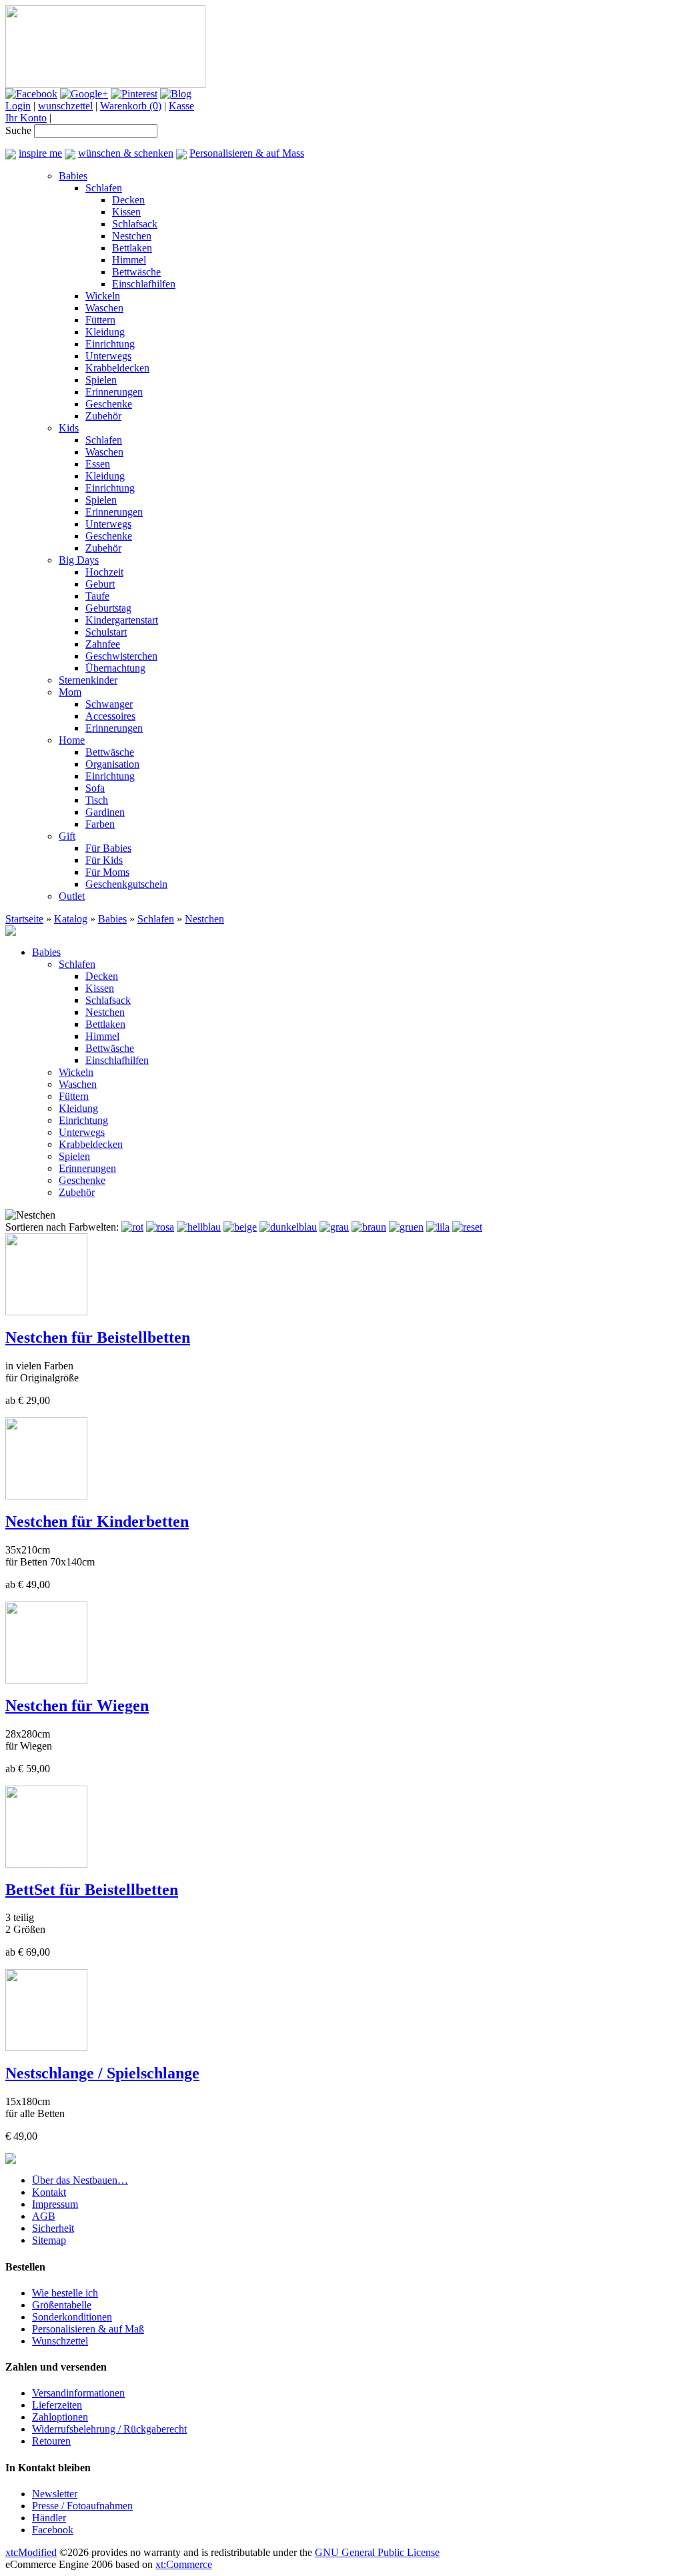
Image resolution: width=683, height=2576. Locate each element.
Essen (98, 464)
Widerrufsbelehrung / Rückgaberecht (109, 2429)
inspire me (40, 153)
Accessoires (110, 716)
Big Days (79, 560)
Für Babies (108, 848)
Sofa (95, 788)
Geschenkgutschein (126, 884)
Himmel (129, 260)
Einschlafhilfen (144, 284)
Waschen (104, 308)
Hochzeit (104, 572)
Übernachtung (115, 668)
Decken (128, 200)
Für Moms (107, 872)
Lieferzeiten (57, 2405)
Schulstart (106, 632)
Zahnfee (103, 644)
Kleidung (105, 332)
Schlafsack (135, 224)
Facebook (53, 2530)
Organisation (112, 764)
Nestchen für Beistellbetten (98, 1337)
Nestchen (132, 236)
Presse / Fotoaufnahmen (82, 2506)
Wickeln (103, 296)
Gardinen (105, 812)
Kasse (181, 106)
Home (72, 740)
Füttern (100, 320)
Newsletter (55, 2494)
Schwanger (109, 704)
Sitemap (49, 2240)
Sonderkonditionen (72, 2317)
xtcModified (31, 2552)
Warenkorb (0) (131, 106)
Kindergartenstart (122, 620)
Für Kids (104, 860)
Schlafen (104, 188)
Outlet (72, 896)
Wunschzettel (60, 2341)
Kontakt (49, 2192)
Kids (69, 428)
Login (18, 106)
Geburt (100, 584)
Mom (70, 692)
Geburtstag (108, 608)
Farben (100, 824)
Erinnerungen (114, 392)
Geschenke (109, 404)
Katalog (71, 919)
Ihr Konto (26, 118)
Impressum (55, 2204)
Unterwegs (108, 356)
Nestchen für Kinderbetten (97, 1521)
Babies (73, 176)
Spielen (101, 380)
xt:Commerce (184, 2564)
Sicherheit (53, 2228)
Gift (67, 836)
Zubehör (103, 416)
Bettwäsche (136, 272)
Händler (49, 2518)
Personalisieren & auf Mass (247, 153)
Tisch (97, 800)
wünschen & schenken (126, 153)
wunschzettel (65, 106)
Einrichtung (110, 344)
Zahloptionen (60, 2417)
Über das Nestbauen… (80, 2180)
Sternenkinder (88, 680)
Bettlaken (132, 248)
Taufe (97, 596)
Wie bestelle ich (65, 2293)
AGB (44, 2216)
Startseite (24, 919)
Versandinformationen (78, 2393)
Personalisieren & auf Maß (88, 2329)
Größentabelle (62, 2305)
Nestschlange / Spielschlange (102, 2073)
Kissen (126, 212)
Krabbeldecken (117, 368)
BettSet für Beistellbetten (92, 1890)
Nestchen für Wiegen (77, 1706)
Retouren (51, 2441)
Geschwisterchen (121, 656)
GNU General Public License (377, 2552)
